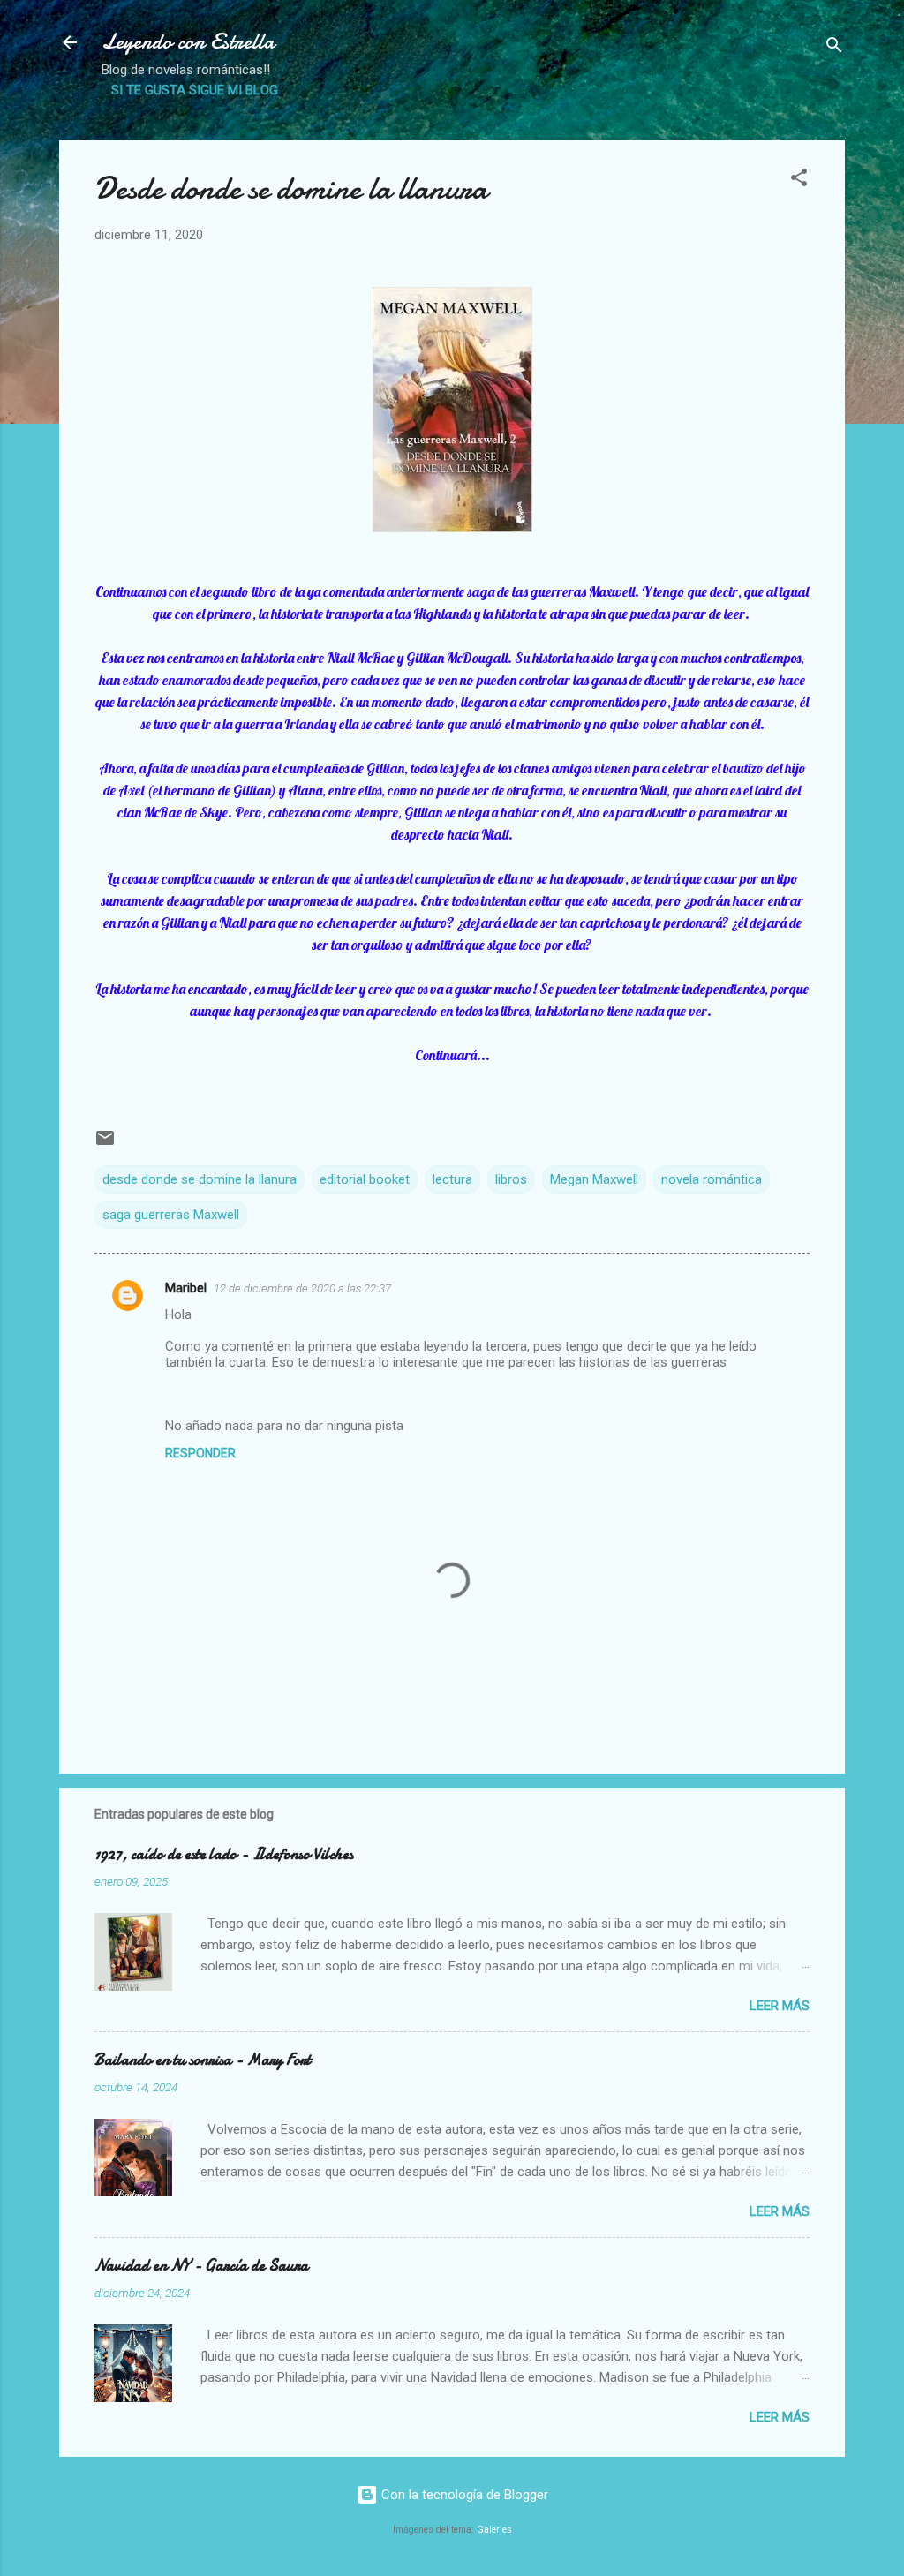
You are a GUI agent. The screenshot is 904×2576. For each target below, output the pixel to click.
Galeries (494, 2530)
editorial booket (365, 1179)
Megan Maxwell (594, 1179)
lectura (452, 1179)
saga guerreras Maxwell (171, 1215)
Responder (200, 1453)
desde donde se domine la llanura (200, 1179)
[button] (799, 181)
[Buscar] (834, 48)
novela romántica (712, 1179)
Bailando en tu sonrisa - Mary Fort (203, 2060)
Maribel (186, 1288)
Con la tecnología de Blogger (463, 2495)
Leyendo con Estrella (188, 42)
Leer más (780, 2006)
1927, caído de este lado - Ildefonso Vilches (224, 1854)
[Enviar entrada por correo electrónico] (105, 1144)
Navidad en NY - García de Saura (201, 2266)
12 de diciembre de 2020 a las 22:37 (302, 1288)
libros (511, 1179)
